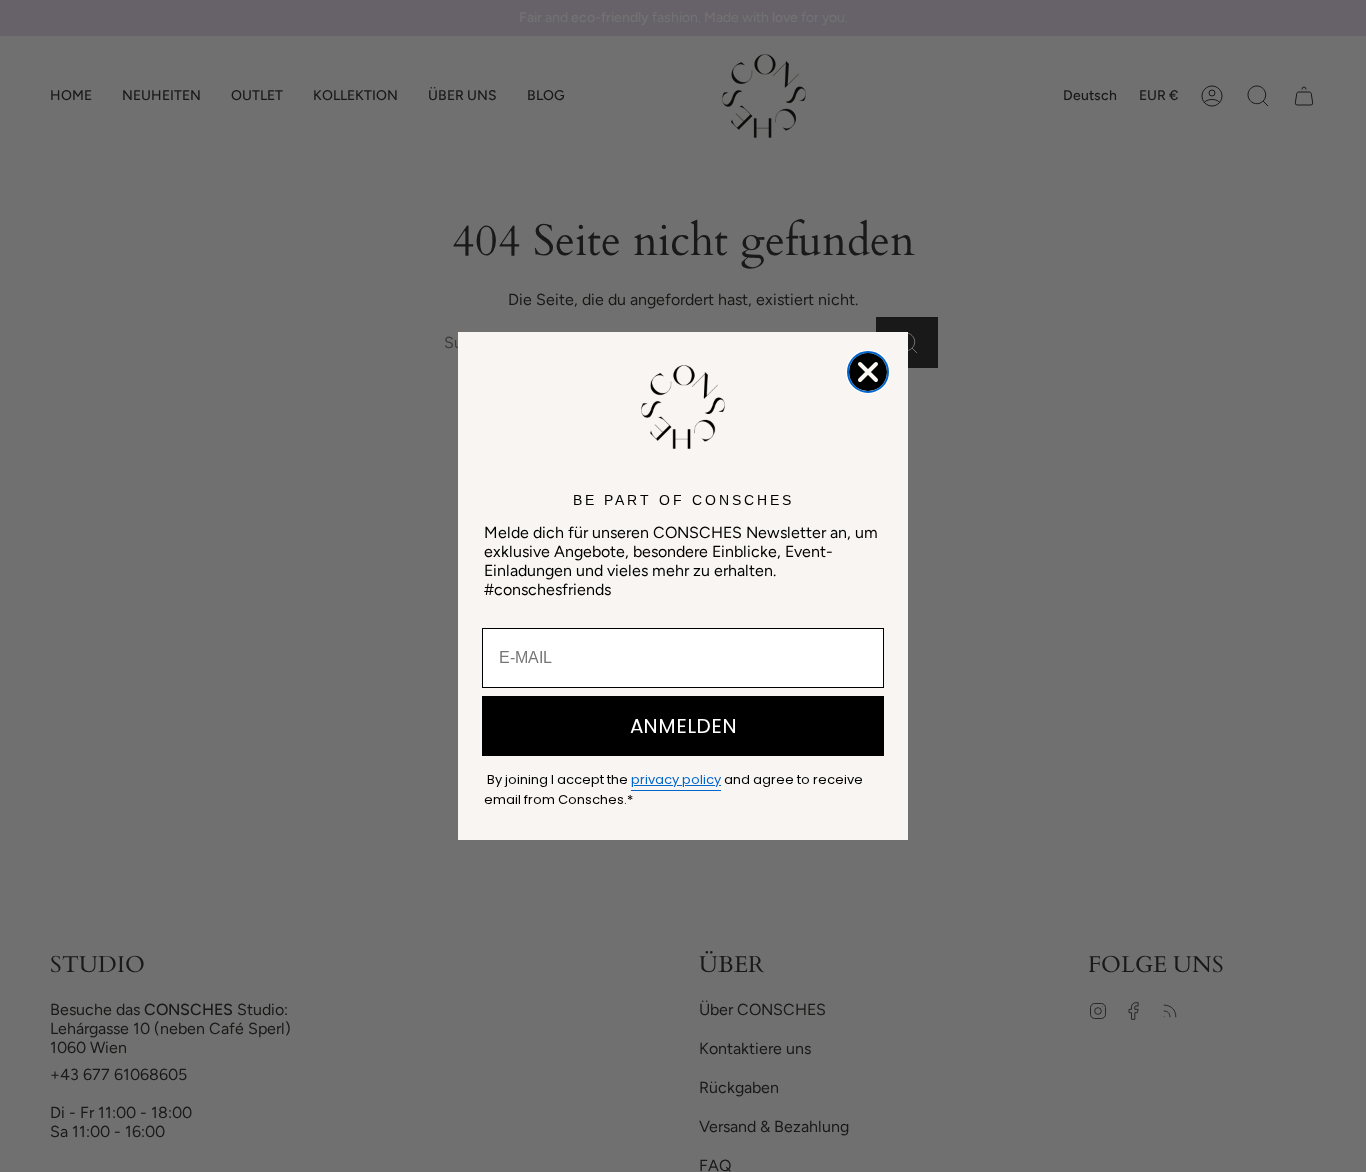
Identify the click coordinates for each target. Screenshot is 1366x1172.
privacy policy (676, 779)
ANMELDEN (683, 726)
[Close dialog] (868, 372)
